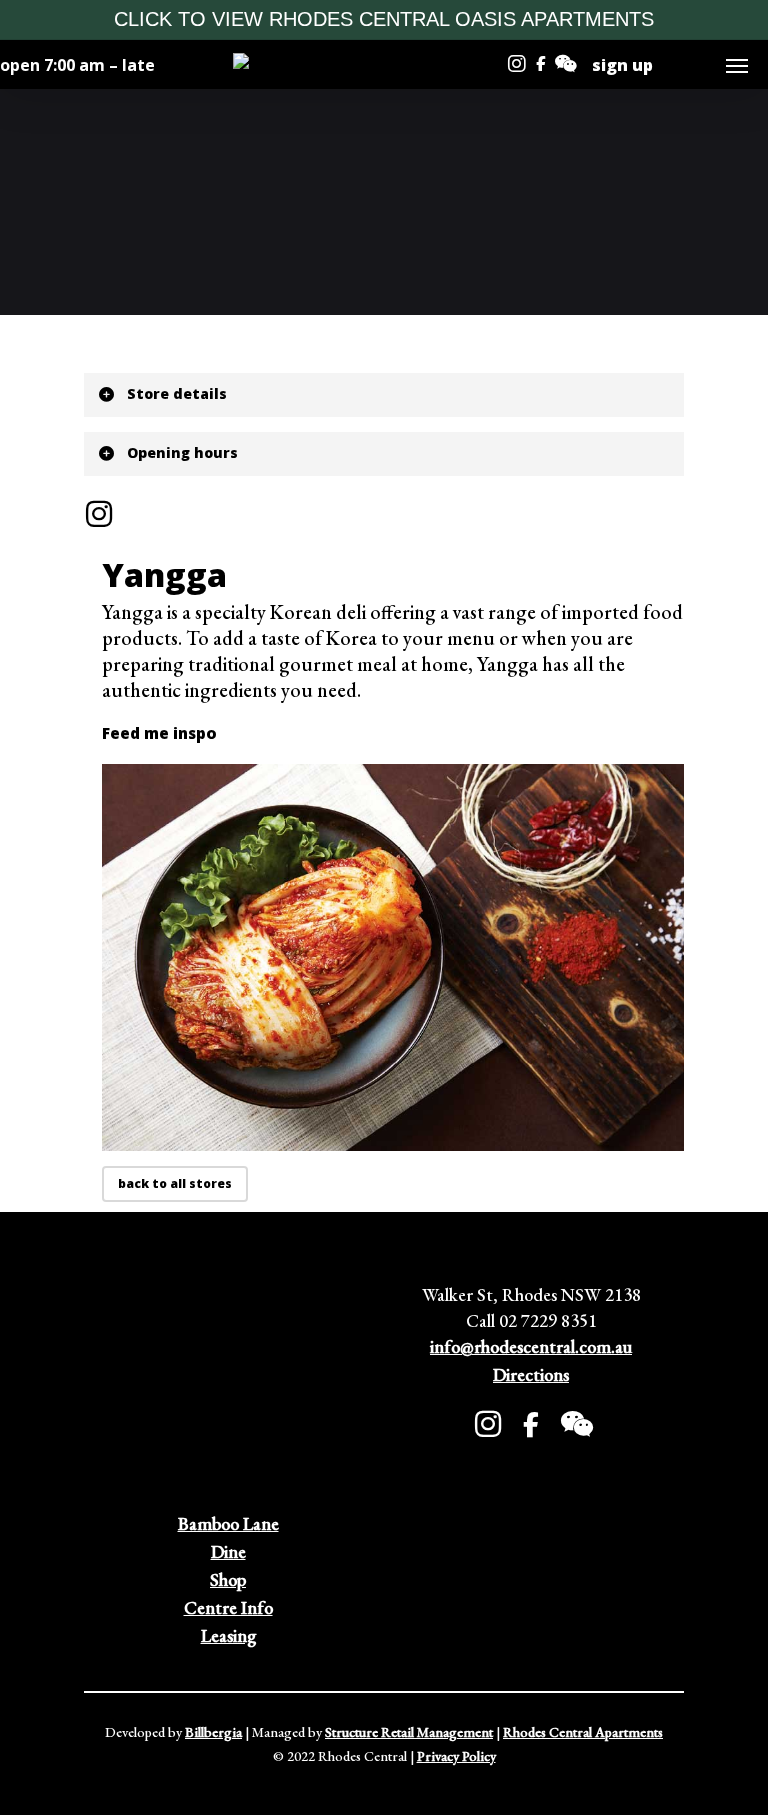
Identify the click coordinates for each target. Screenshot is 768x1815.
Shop (228, 1579)
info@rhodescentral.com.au (531, 1346)
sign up (622, 65)
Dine (228, 1551)
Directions (531, 1374)
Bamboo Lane (228, 1523)
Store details (177, 393)
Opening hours (182, 452)
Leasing (228, 1635)
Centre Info (228, 1607)
